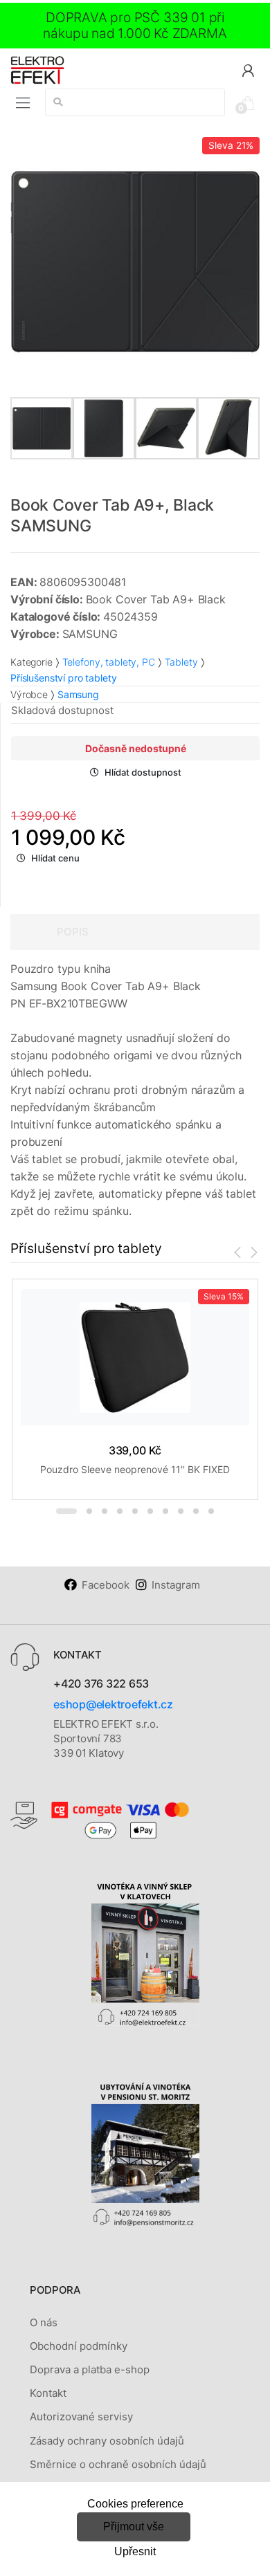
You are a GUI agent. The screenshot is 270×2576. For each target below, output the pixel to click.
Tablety (181, 662)
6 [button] (150, 1511)
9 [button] (196, 1511)
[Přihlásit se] (248, 70)
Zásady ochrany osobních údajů (107, 2441)
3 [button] (105, 1511)
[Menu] (23, 103)
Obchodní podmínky (79, 2346)
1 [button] (66, 1511)
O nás (44, 2322)
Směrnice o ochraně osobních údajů (118, 2464)
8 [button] (181, 1511)
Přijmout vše (134, 2527)
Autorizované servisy (81, 2417)
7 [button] (165, 1511)
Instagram (176, 1585)
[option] (135, 262)
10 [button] (211, 1511)
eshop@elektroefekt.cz (113, 1704)
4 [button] (120, 1511)
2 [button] (89, 1511)
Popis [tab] (73, 932)
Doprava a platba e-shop (90, 2369)
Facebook (106, 1585)
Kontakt (48, 2393)
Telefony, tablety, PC (109, 662)
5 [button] (135, 1511)
